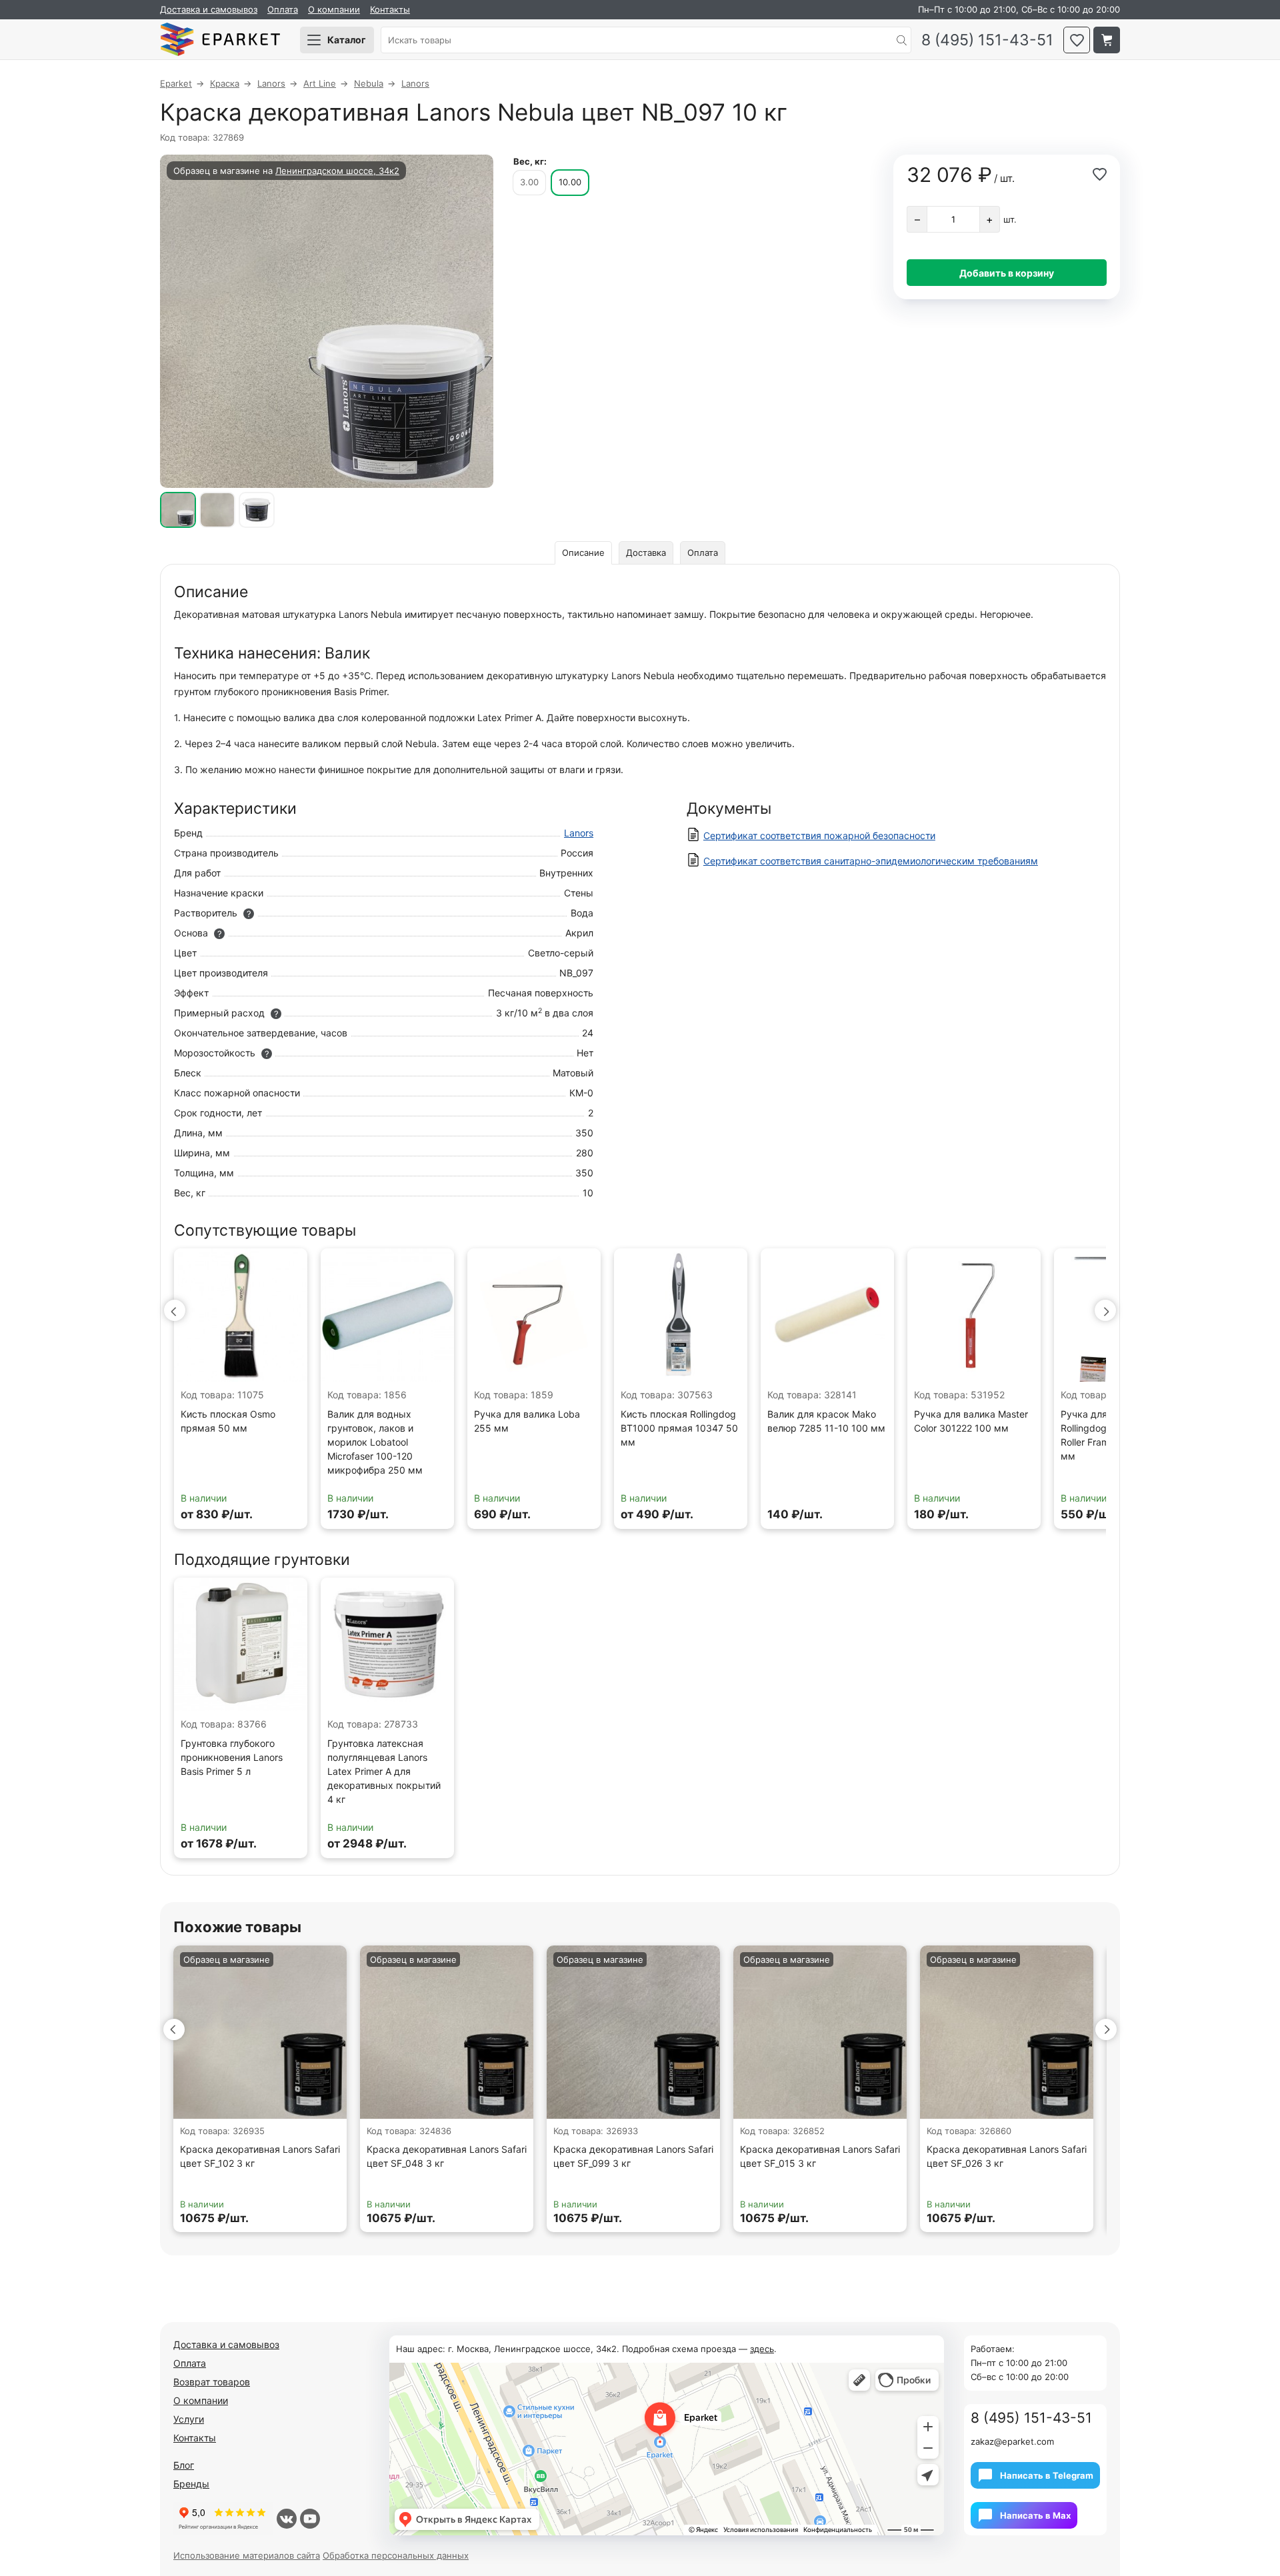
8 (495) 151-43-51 (987, 40)
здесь (762, 2349)
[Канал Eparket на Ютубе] (310, 2519)
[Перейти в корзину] (1107, 40)
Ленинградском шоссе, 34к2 (337, 171)
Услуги (189, 2419)
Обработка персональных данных (396, 2555)
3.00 (529, 182)
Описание (583, 553)
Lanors (579, 833)
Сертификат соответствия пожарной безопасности (819, 835)
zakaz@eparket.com (1012, 2441)
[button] (175, 1310)
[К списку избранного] (1077, 40)
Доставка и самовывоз (209, 9)
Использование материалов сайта (247, 2555)
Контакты (390, 9)
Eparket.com (220, 40)
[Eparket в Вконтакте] (287, 2519)
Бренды (191, 2484)
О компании (334, 9)
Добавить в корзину (1007, 273)
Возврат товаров (212, 2382)
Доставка (646, 553)
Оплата (283, 9)
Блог (184, 2465)
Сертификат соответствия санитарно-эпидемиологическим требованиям (871, 861)
